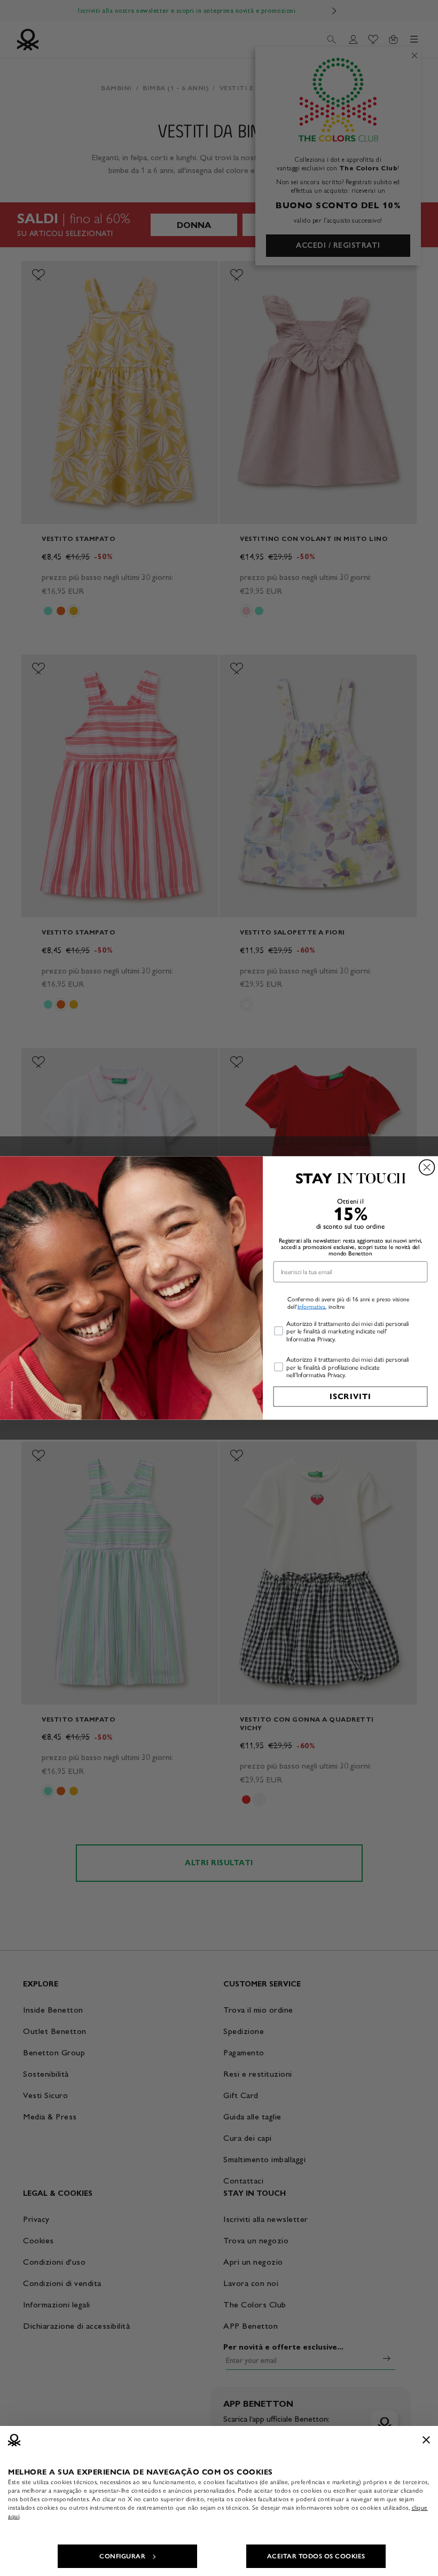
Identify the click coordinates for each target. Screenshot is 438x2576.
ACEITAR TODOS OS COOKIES (316, 2556)
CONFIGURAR (122, 2556)
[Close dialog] (427, 1168)
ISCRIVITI (350, 1396)
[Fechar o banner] (426, 2440)
